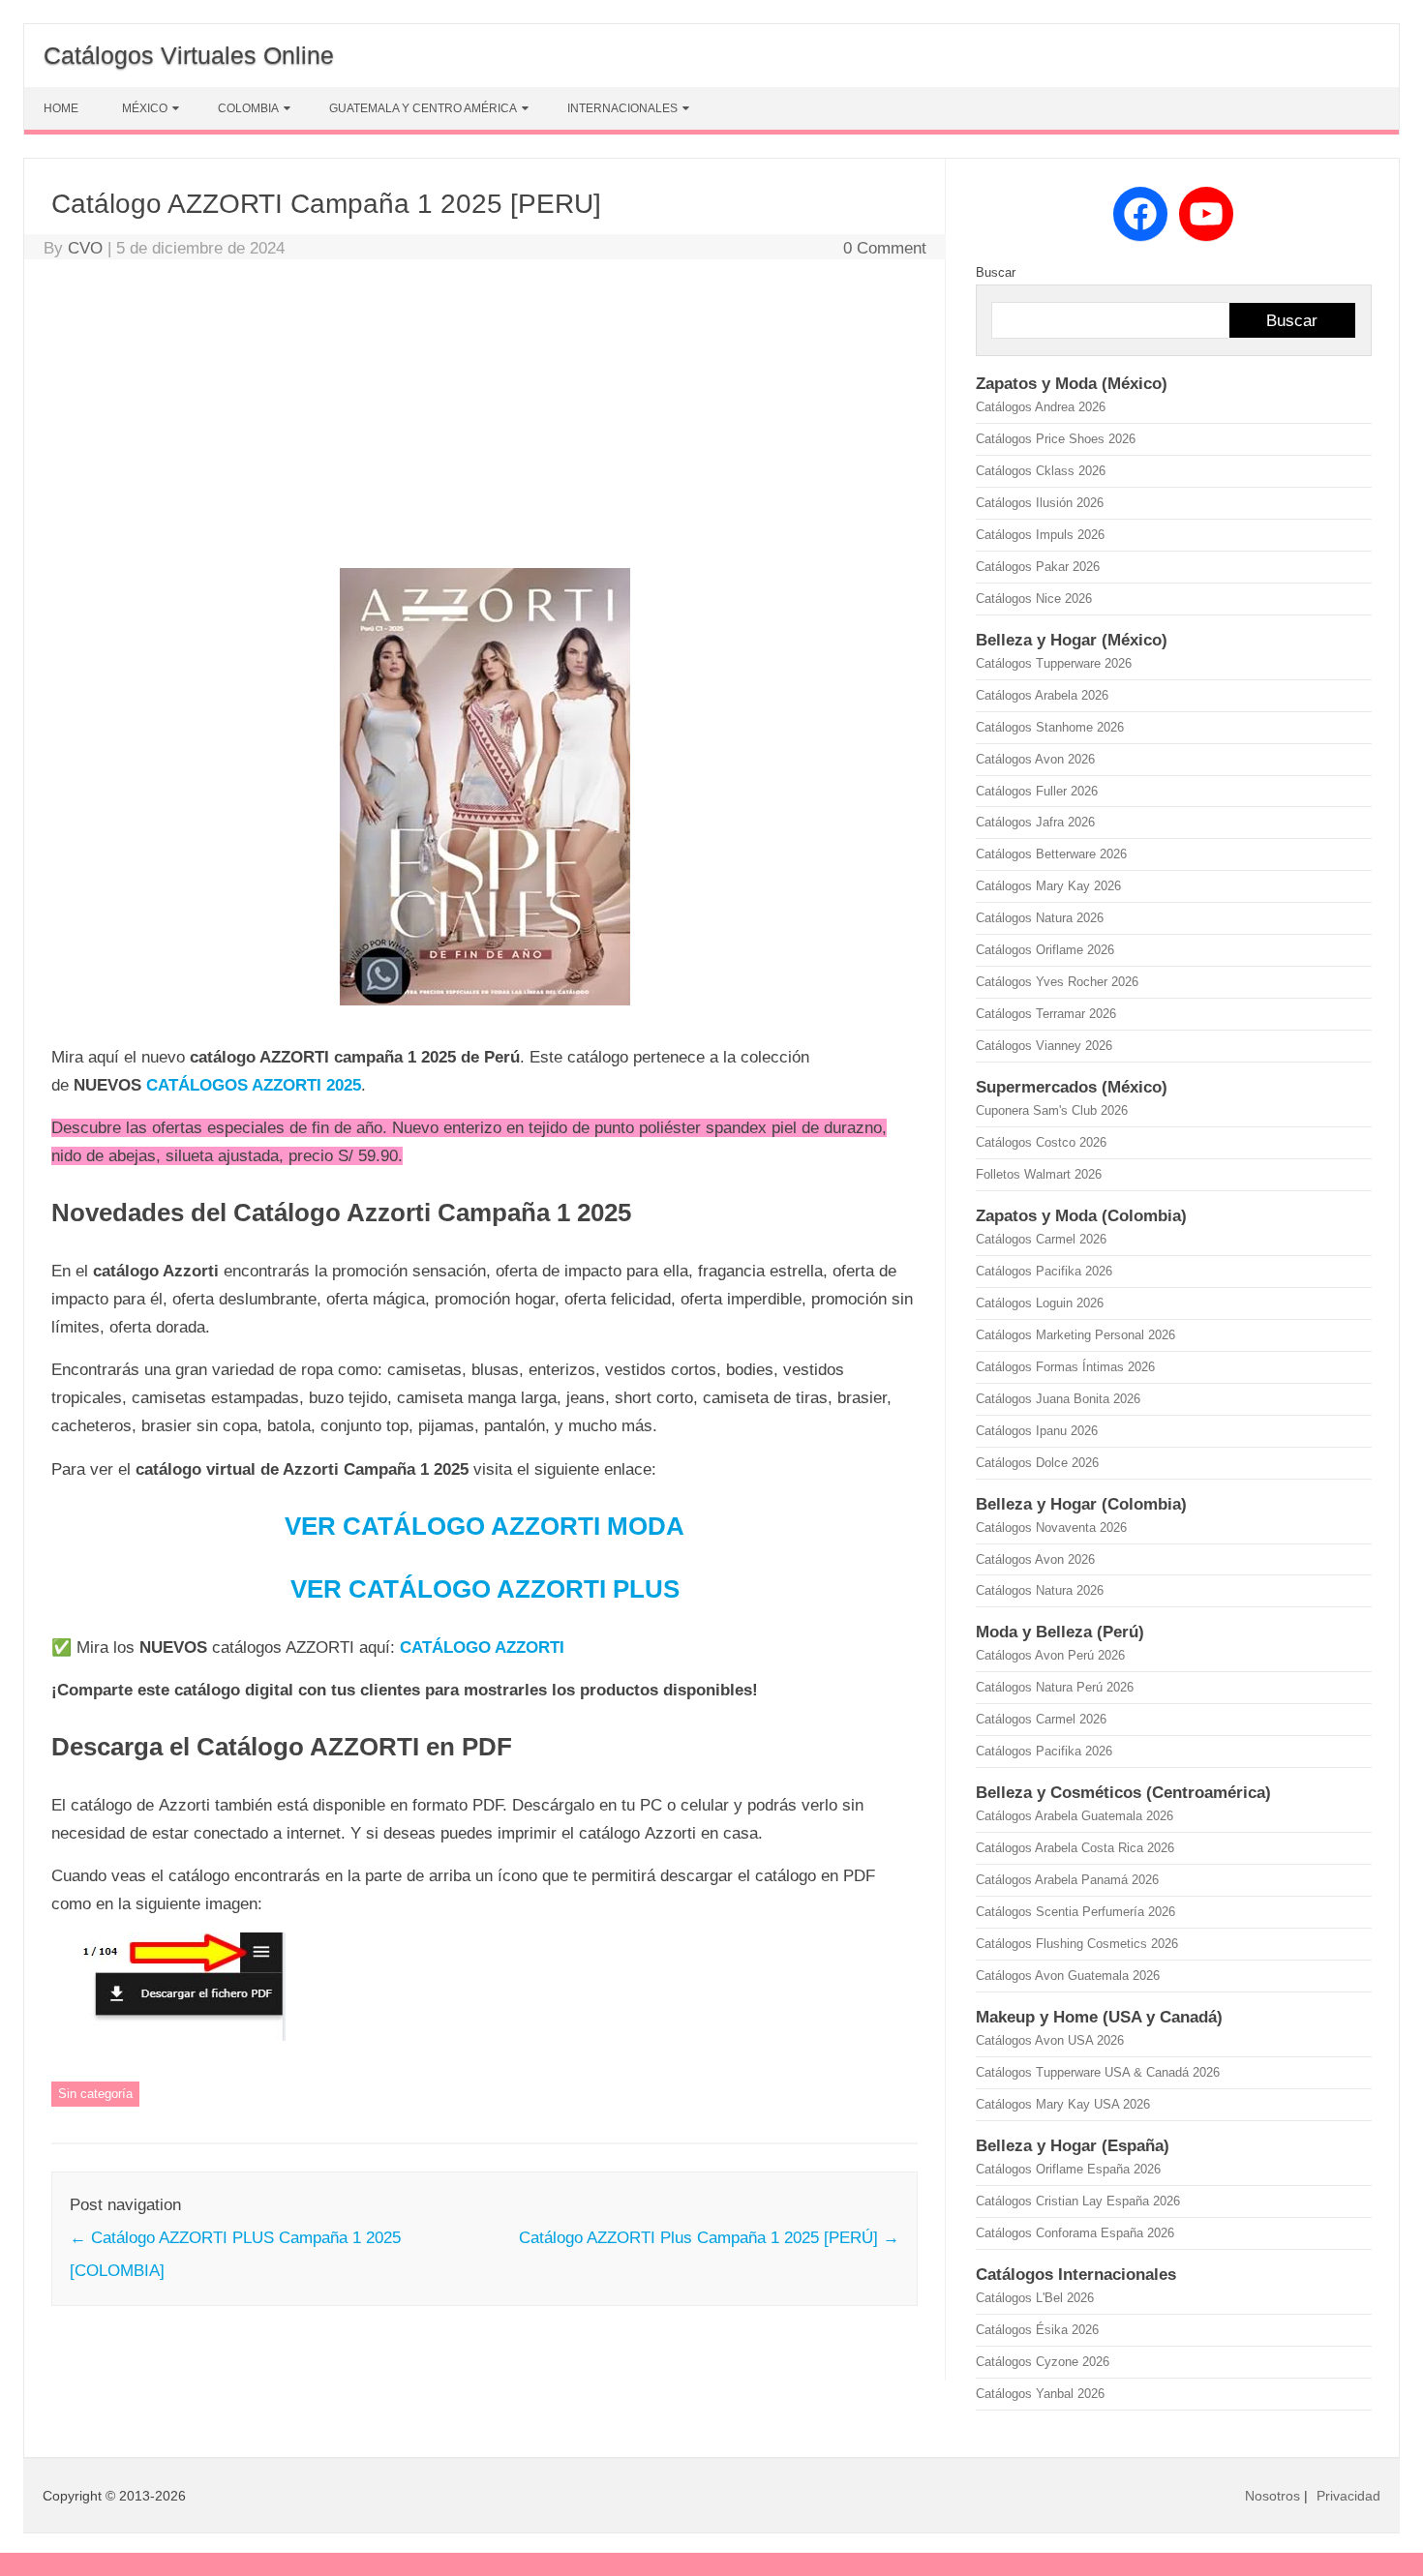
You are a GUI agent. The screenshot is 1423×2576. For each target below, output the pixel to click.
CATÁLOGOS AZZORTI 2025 (254, 1085)
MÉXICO (145, 108)
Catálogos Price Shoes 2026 (1056, 439)
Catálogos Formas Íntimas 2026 (1065, 1367)
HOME (61, 108)
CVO (85, 248)
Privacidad (1348, 2496)
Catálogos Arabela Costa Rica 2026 (1075, 1848)
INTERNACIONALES (622, 108)
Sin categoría (95, 2094)
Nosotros (1272, 2496)
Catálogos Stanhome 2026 (1050, 727)
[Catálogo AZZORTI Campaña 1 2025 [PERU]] (485, 1014)
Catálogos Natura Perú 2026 (1055, 1687)
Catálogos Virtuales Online (189, 55)
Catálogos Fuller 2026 (1037, 791)
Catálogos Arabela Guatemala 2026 (1075, 1816)
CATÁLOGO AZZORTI (482, 1647)
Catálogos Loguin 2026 (1040, 1303)
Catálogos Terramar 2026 (1046, 1014)
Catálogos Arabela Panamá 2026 (1067, 1880)
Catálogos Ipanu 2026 (1037, 1431)
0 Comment (885, 248)
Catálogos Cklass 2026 (1041, 471)
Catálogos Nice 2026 (1034, 599)
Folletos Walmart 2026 (1039, 1174)
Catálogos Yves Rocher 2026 (1057, 982)
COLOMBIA (248, 108)
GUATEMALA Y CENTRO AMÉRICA (423, 108)
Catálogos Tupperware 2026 (1054, 663)
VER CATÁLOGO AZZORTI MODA (484, 1526)
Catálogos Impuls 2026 (1040, 535)
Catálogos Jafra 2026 (1035, 822)
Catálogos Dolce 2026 (1037, 1463)
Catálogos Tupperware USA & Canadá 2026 (1098, 2072)
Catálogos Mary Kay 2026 (1048, 886)
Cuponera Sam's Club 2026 (1052, 1110)
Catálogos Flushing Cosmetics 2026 (1077, 1944)
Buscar (996, 272)
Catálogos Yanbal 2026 (1040, 2394)
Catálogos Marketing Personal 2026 (1075, 1335)
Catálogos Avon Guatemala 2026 (1068, 1976)
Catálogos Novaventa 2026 (1051, 1528)
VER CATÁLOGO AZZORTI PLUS (485, 1589)
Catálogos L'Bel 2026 (1035, 2298)
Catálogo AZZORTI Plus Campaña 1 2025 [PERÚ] (709, 2238)
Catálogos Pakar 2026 (1038, 567)
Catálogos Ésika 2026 (1037, 2330)
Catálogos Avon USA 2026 (1050, 2040)
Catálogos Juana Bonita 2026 (1058, 1399)
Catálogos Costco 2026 (1041, 1142)
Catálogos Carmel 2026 (1041, 1239)
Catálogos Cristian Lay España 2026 (1078, 2201)
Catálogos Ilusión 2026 (1040, 503)
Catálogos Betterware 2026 (1051, 854)
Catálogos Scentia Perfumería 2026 (1075, 1912)
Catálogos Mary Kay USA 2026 (1063, 2104)
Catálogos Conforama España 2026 (1075, 2233)
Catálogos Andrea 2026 (1041, 407)
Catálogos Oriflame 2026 (1045, 950)
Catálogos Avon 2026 (1035, 759)
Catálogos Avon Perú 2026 (1050, 1655)
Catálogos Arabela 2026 (1042, 695)
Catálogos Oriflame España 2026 (1068, 2169)
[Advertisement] (484, 418)
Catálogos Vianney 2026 (1044, 1046)
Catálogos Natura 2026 (1040, 918)
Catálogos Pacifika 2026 (1044, 1271)
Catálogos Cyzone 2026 (1043, 2362)
